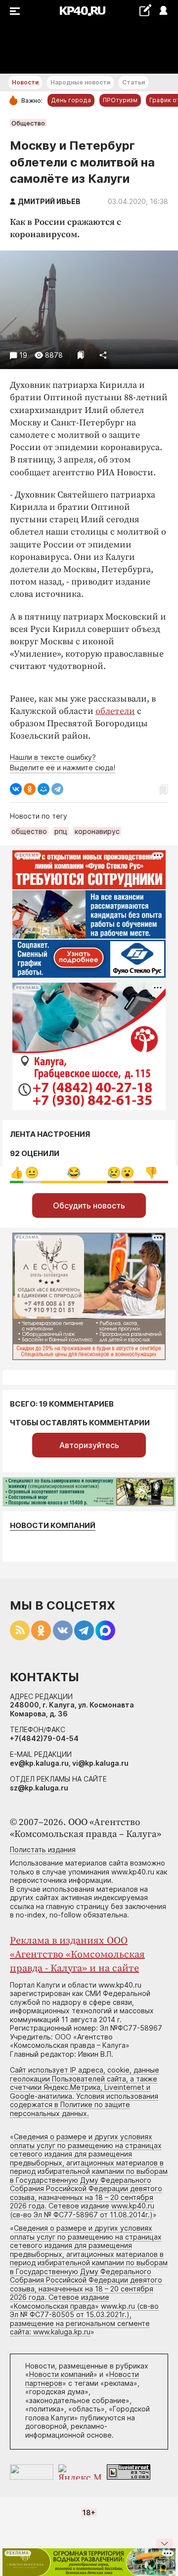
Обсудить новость (89, 1205)
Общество (28, 123)
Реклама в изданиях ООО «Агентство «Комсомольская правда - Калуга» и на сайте (77, 1955)
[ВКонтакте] (16, 789)
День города (71, 100)
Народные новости (80, 82)
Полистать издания (43, 1849)
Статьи (133, 82)
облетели (115, 711)
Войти (163, 11)
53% (74, 1173)
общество (29, 831)
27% (151, 1173)
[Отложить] (81, 355)
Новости (25, 82)
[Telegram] (57, 789)
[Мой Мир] (44, 789)
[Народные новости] (145, 10)
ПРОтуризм (120, 100)
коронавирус (97, 831)
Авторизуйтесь (89, 1445)
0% (17, 1173)
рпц (61, 831)
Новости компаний (53, 1525)
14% (32, 1173)
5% (114, 1173)
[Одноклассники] (30, 789)
